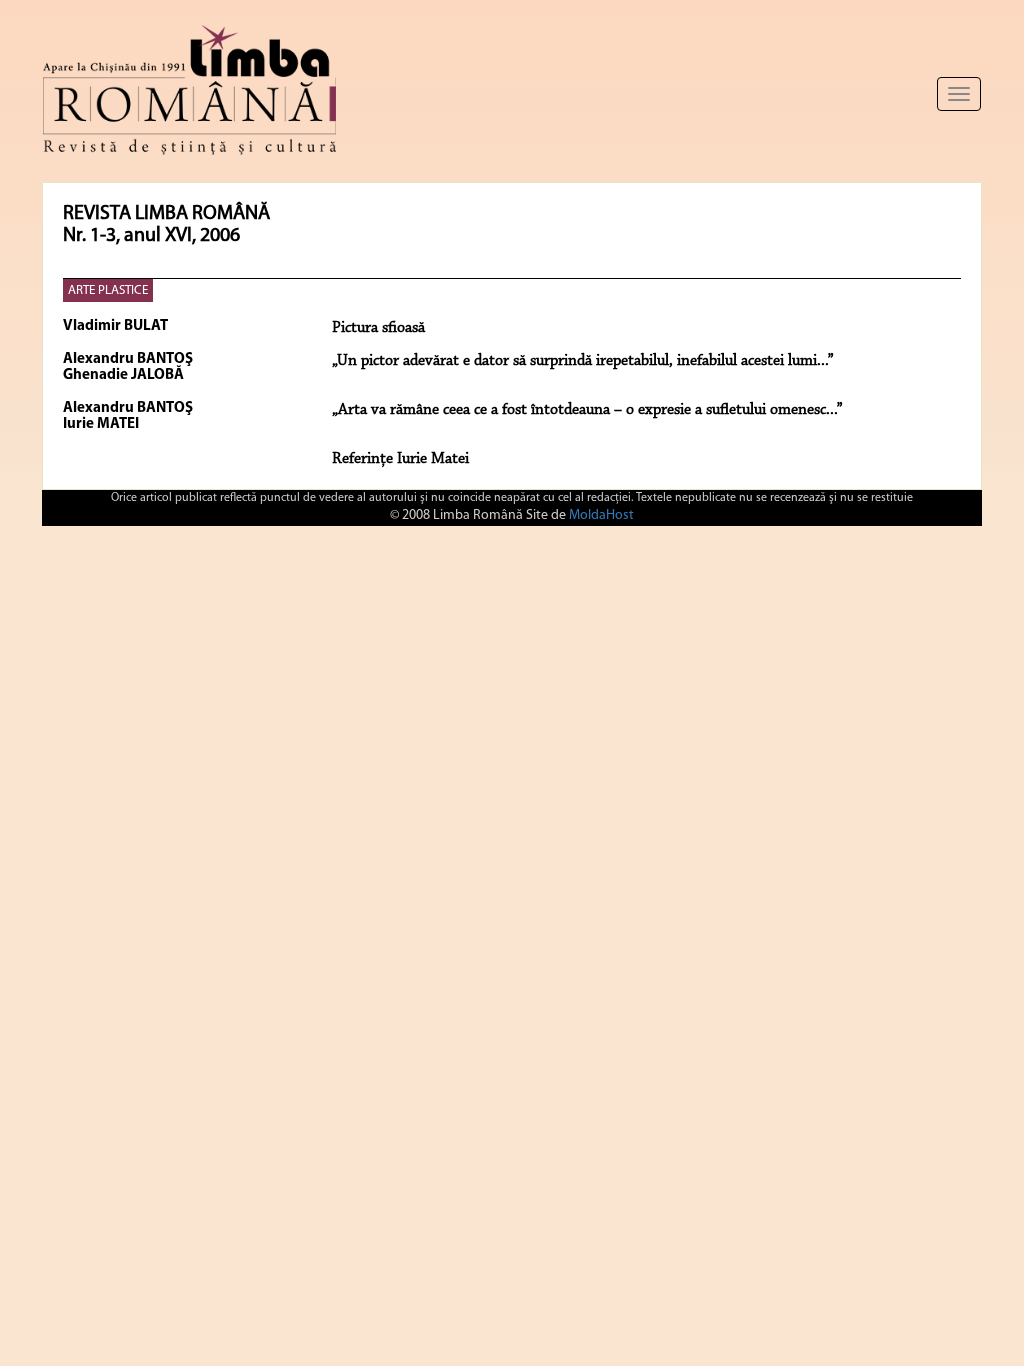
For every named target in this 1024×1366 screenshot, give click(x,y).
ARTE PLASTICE (108, 290)
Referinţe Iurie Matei (400, 459)
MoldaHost (601, 515)
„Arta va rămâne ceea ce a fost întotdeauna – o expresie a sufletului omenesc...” (587, 410)
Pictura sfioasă (378, 328)
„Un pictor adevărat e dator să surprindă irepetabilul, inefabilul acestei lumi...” (583, 361)
